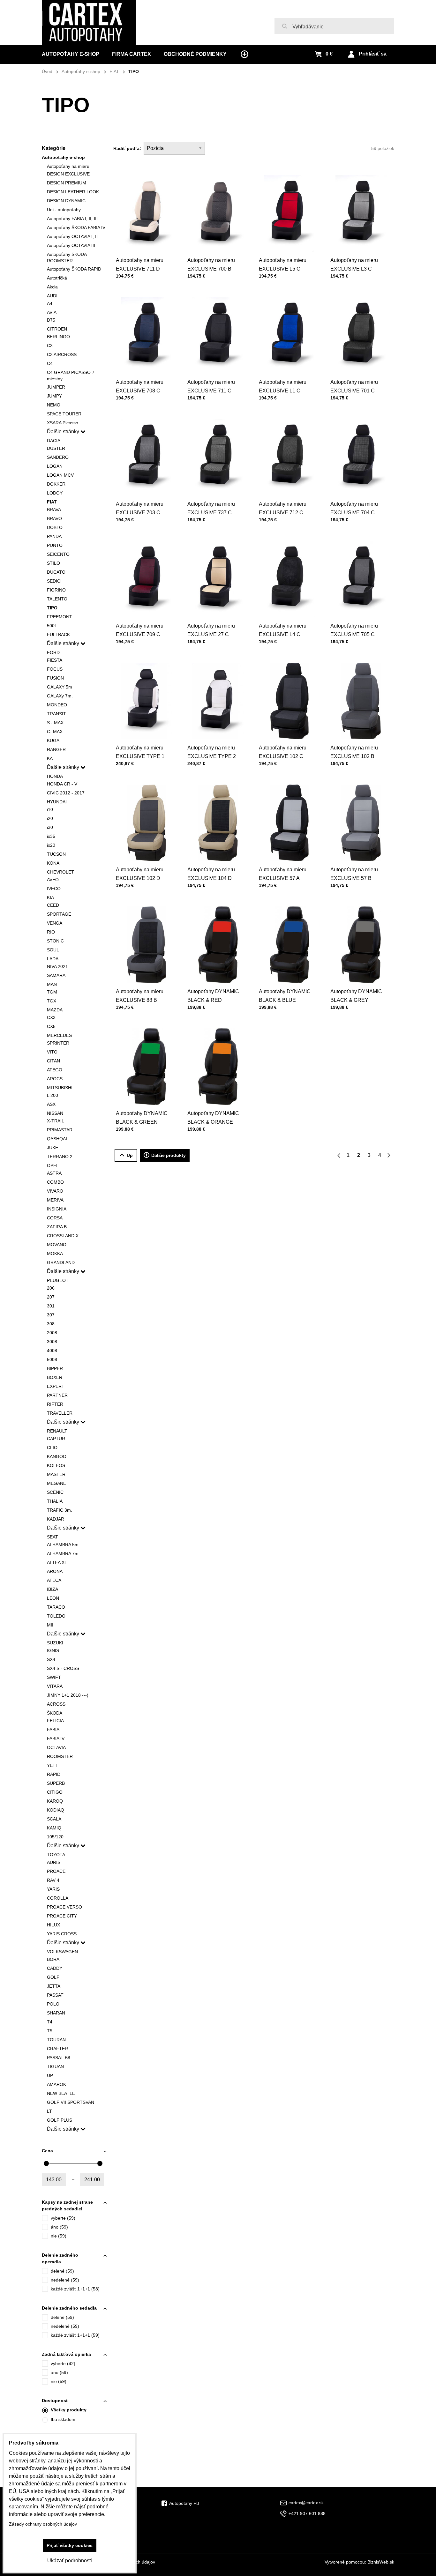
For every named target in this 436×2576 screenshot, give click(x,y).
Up (130, 1155)
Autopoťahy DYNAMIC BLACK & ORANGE (213, 1118)
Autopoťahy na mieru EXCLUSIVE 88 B (140, 996)
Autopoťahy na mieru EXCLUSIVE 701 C (354, 386)
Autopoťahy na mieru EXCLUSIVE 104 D (211, 874)
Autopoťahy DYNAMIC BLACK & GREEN (142, 1118)
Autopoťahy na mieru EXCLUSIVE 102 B (354, 752)
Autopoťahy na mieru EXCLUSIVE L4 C (283, 630)
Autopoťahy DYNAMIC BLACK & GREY (356, 996)
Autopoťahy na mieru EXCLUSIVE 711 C (211, 386)
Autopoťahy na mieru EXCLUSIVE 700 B (211, 264)
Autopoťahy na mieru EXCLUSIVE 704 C (354, 508)
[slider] (46, 2163)
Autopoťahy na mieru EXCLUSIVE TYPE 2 (212, 752)
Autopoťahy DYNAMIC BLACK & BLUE (285, 996)
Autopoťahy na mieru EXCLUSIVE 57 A (283, 874)
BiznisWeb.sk (381, 2562)
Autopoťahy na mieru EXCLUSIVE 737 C (211, 508)
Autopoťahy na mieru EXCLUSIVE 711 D (140, 264)
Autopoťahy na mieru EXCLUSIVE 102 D (140, 874)
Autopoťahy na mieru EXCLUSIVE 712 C (283, 508)
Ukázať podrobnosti (70, 2561)
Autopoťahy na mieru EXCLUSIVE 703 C (140, 508)
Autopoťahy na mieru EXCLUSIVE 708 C (140, 386)
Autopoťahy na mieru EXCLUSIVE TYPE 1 (140, 752)
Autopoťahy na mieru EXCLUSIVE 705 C (354, 630)
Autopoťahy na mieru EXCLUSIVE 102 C (283, 752)
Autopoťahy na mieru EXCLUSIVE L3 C (354, 264)
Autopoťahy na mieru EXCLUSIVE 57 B (354, 874)
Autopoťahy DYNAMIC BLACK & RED (213, 996)
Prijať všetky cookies (70, 2545)
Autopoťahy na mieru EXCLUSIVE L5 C (283, 264)
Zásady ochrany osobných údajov (43, 2524)
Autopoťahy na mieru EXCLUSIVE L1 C (283, 386)
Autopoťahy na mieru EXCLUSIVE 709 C (140, 630)
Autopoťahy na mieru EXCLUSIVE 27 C (211, 630)
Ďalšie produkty (169, 1155)
